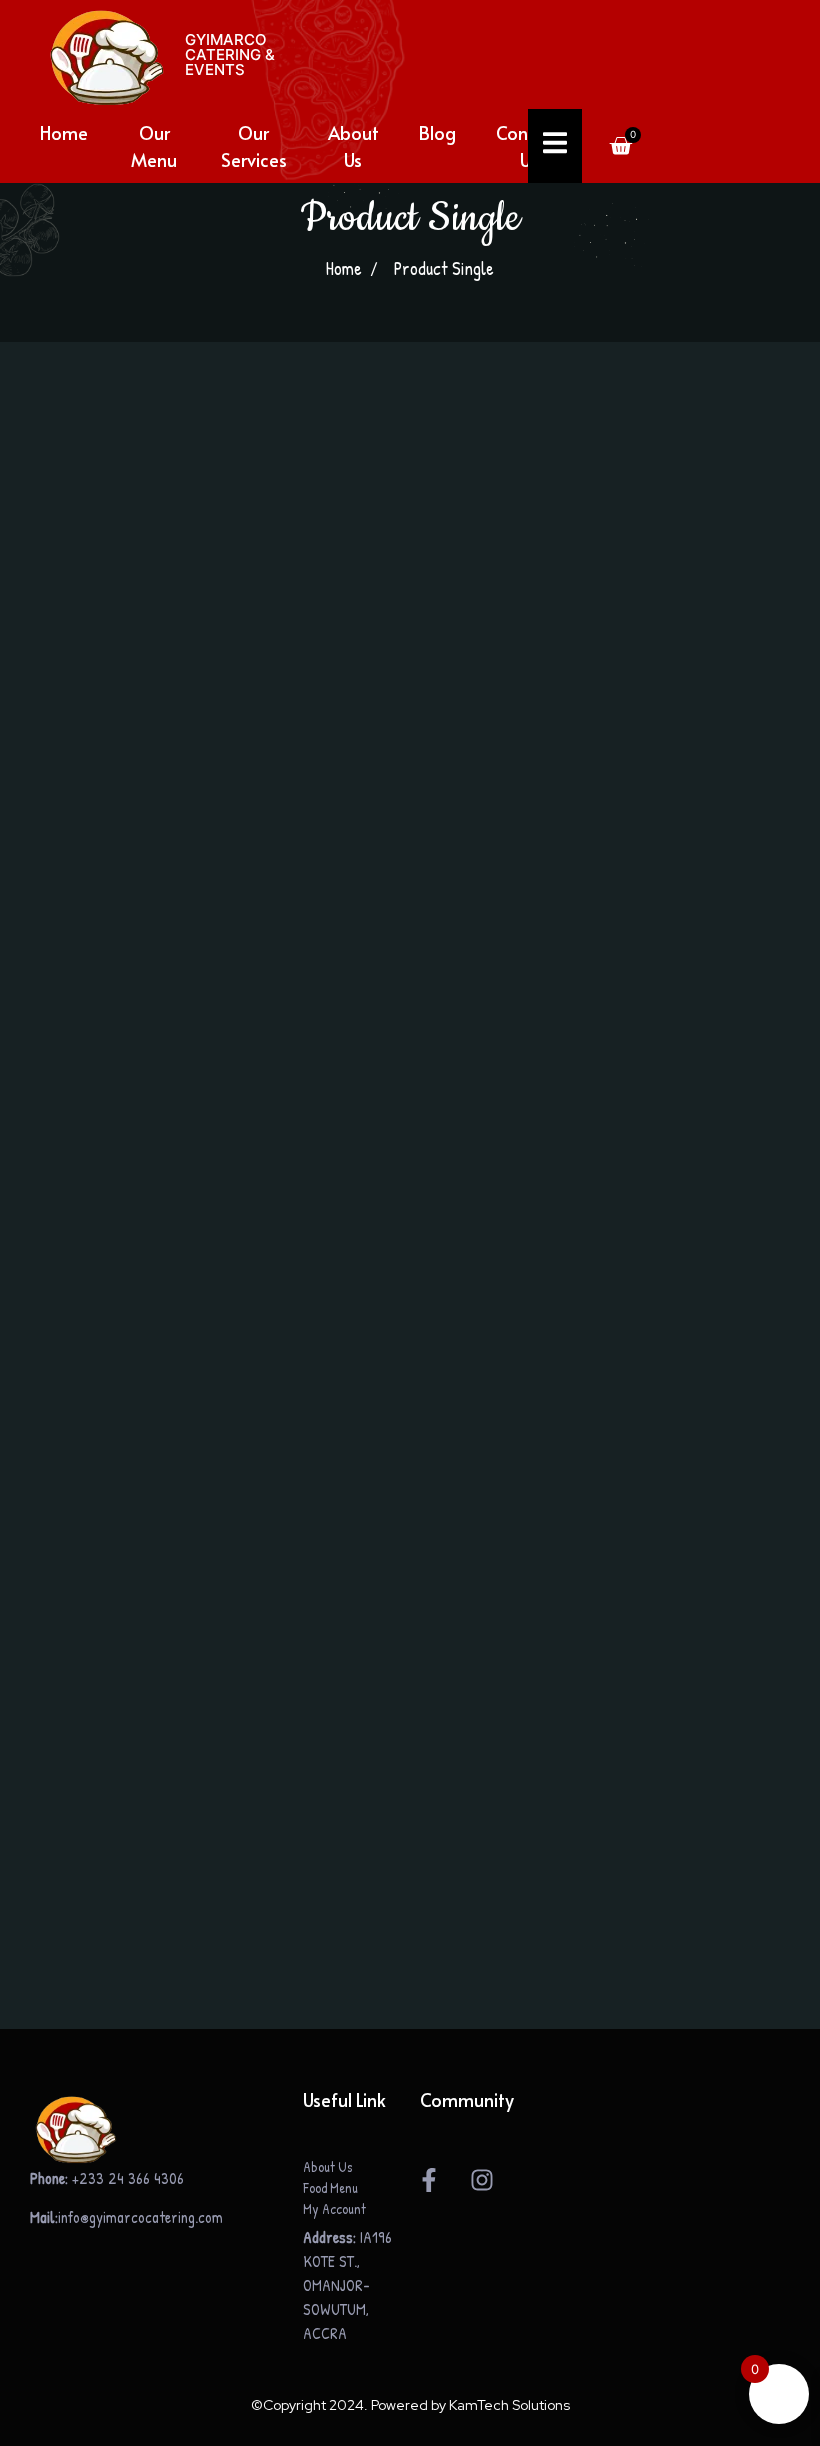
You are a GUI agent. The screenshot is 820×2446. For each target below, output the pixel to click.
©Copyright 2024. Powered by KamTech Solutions (410, 2405)
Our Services (254, 146)
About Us (353, 146)
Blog (437, 132)
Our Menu (154, 146)
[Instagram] (482, 2180)
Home (64, 132)
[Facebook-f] (429, 2180)
